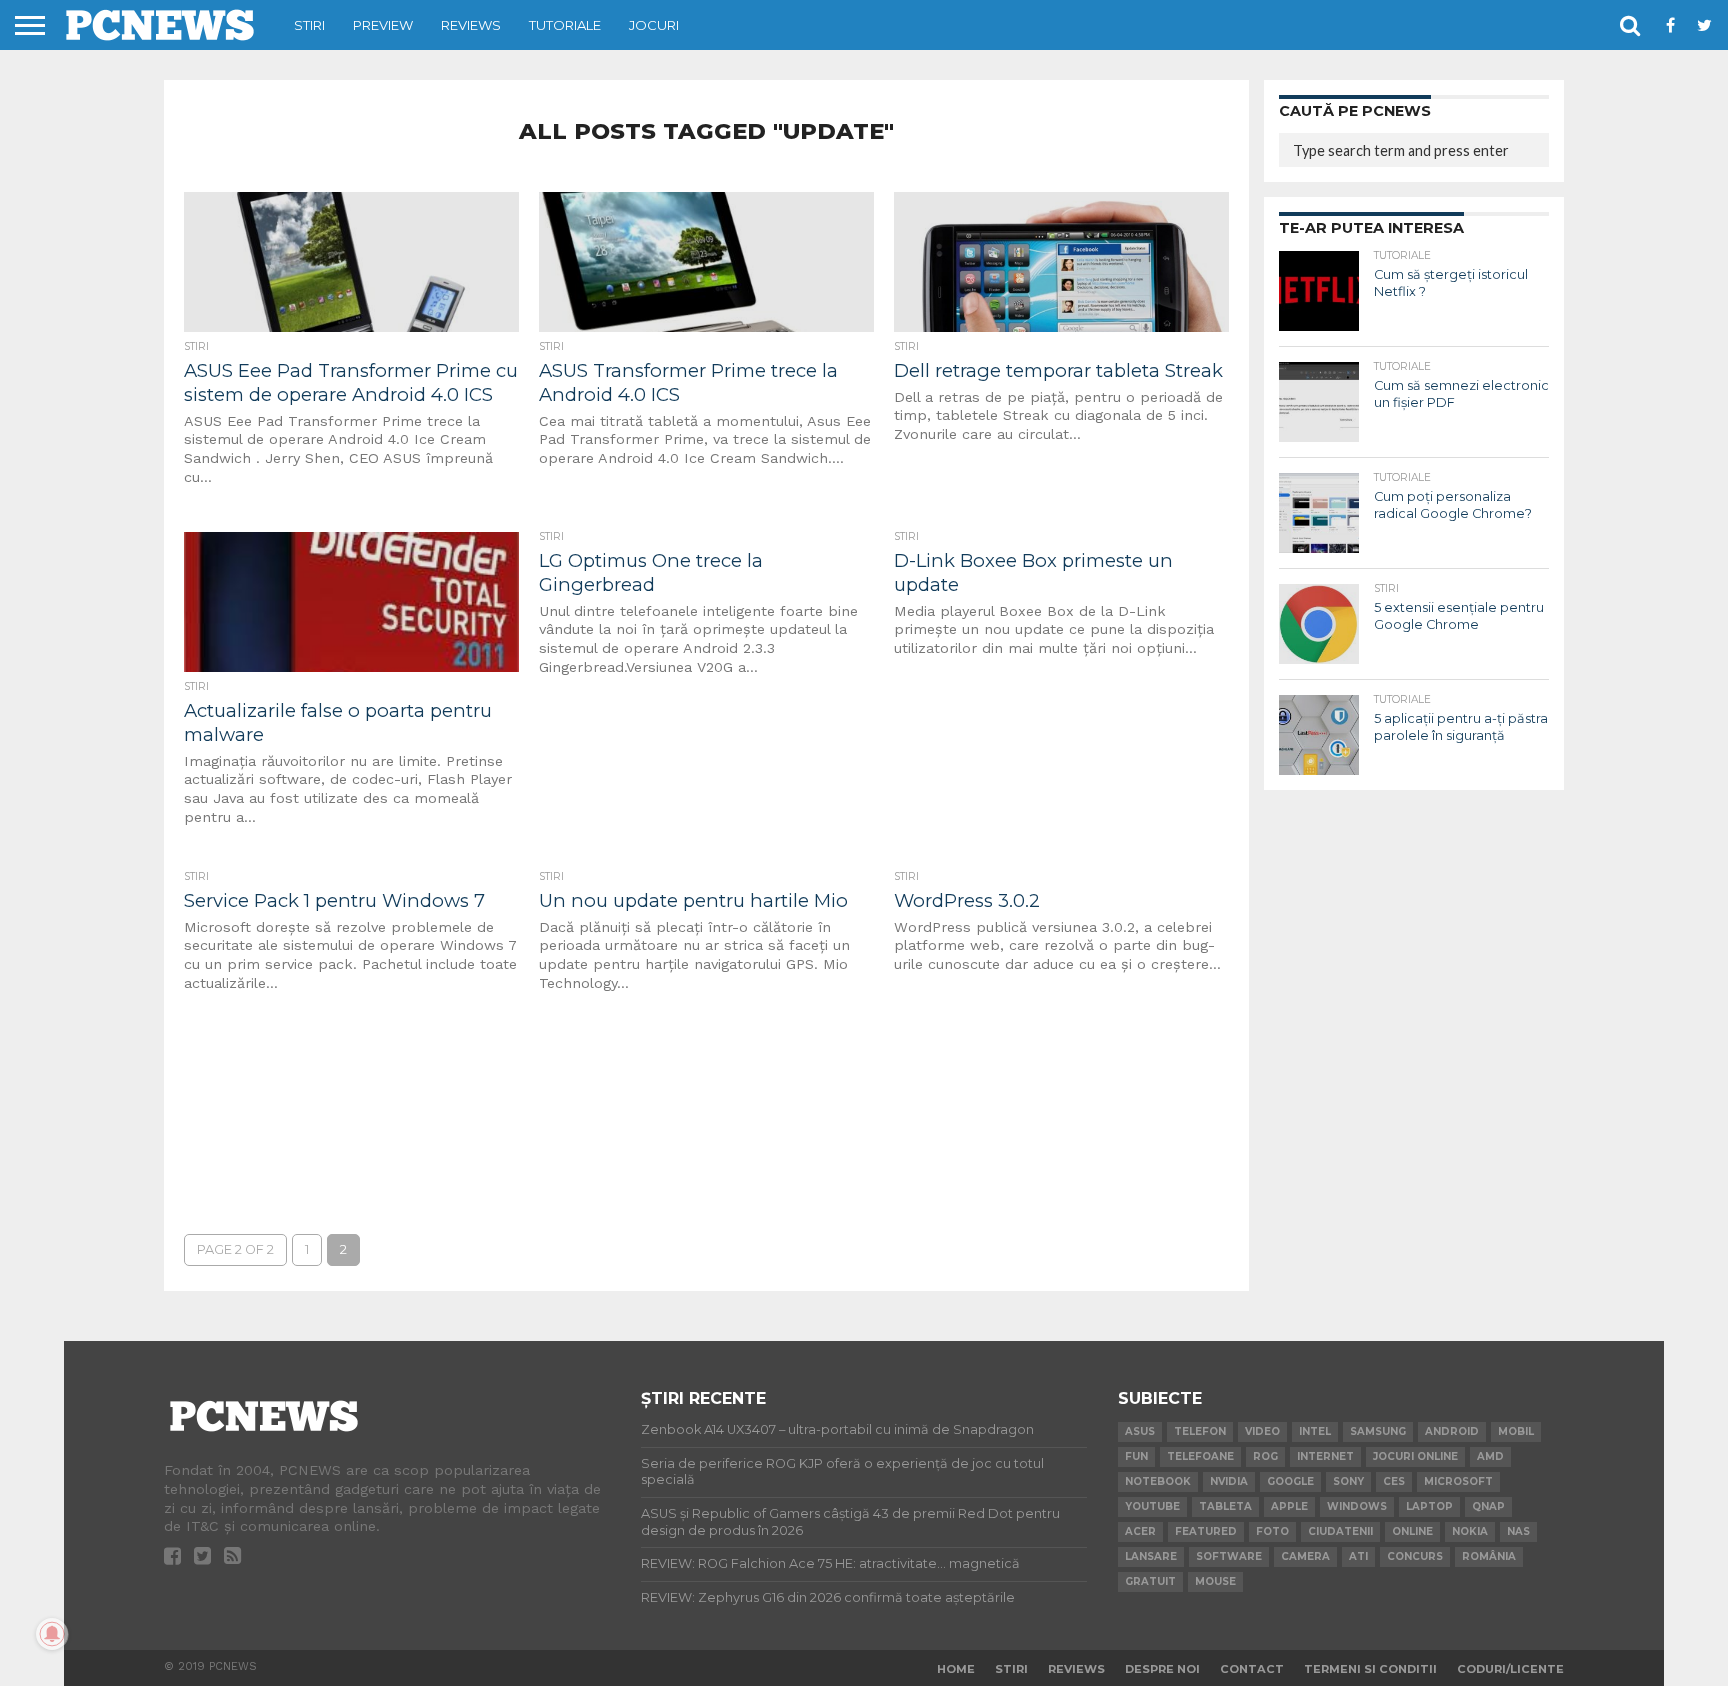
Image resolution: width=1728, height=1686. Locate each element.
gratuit (1150, 1581)
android (1452, 1431)
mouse (1215, 1581)
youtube (1152, 1506)
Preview (383, 25)
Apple (1289, 1506)
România (1489, 1556)
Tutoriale (565, 25)
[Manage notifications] (52, 1634)
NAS (1518, 1531)
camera (1305, 1556)
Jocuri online (1415, 1456)
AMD (1490, 1456)
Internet (1325, 1456)
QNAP (1488, 1506)
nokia (1470, 1531)
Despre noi (1162, 1669)
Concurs (1415, 1556)
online (1412, 1531)
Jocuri (654, 25)
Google (1290, 1481)
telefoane (1200, 1456)
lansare (1151, 1556)
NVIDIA (1229, 1481)
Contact (1252, 1669)
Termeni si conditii (1370, 1669)
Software (1229, 1556)
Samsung (1378, 1431)
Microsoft (1458, 1481)
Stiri (309, 25)
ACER (1140, 1531)
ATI (1358, 1556)
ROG (1265, 1456)
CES (1394, 1481)
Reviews (471, 25)
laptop (1429, 1506)
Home (956, 1669)
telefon (1200, 1431)
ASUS (1140, 1431)
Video (1262, 1431)
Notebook (1158, 1481)
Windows (1357, 1506)
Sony (1348, 1481)
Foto (1272, 1531)
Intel (1315, 1431)
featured (1206, 1531)
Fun (1136, 1456)
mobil (1516, 1431)
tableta (1225, 1506)
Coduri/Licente (1510, 1669)
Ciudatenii (1340, 1531)
